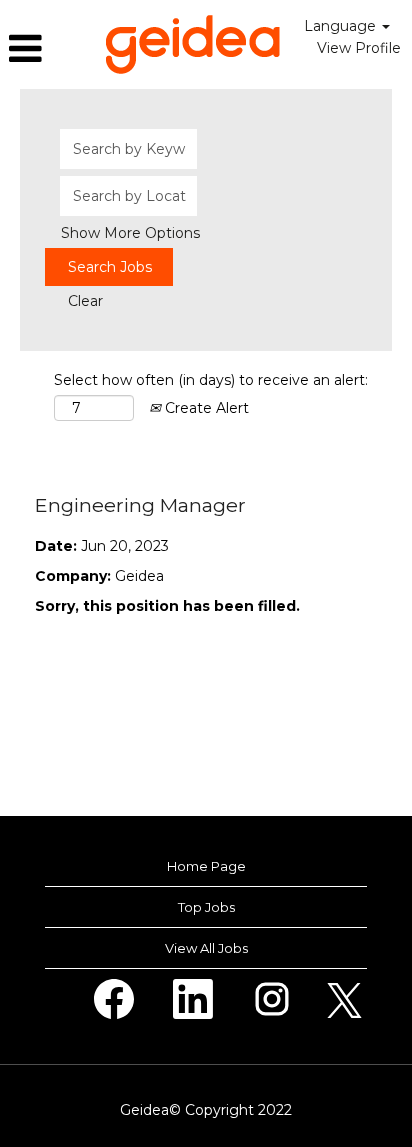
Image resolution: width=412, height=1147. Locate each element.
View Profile (359, 48)
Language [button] (342, 26)
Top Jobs (206, 907)
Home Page (206, 866)
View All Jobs (206, 948)
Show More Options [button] (130, 233)
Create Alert (205, 408)
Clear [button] (85, 301)
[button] (47, 48)
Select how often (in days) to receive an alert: (211, 380)
